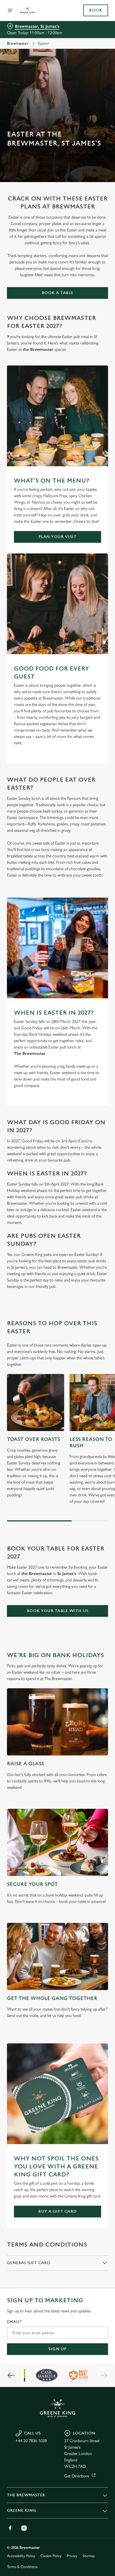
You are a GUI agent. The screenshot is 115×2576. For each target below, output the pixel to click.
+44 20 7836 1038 (31, 2441)
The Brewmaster (26, 2495)
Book (96, 10)
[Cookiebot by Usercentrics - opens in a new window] (85, 1188)
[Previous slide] (11, 2375)
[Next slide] (104, 2375)
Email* (14, 2322)
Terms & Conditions (22, 2567)
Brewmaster (18, 43)
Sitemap (89, 2556)
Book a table (58, 293)
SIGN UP (57, 2349)
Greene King (21, 2511)
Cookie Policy (51, 2556)
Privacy (72, 2556)
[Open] (10, 10)
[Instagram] (24, 2528)
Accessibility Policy (21, 2556)
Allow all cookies (57, 1366)
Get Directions (77, 2476)
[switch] (101, 1294)
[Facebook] (10, 2528)
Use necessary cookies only (57, 1383)
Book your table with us (58, 1611)
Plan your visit (58, 537)
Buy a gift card (57, 2211)
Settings (91, 1349)
